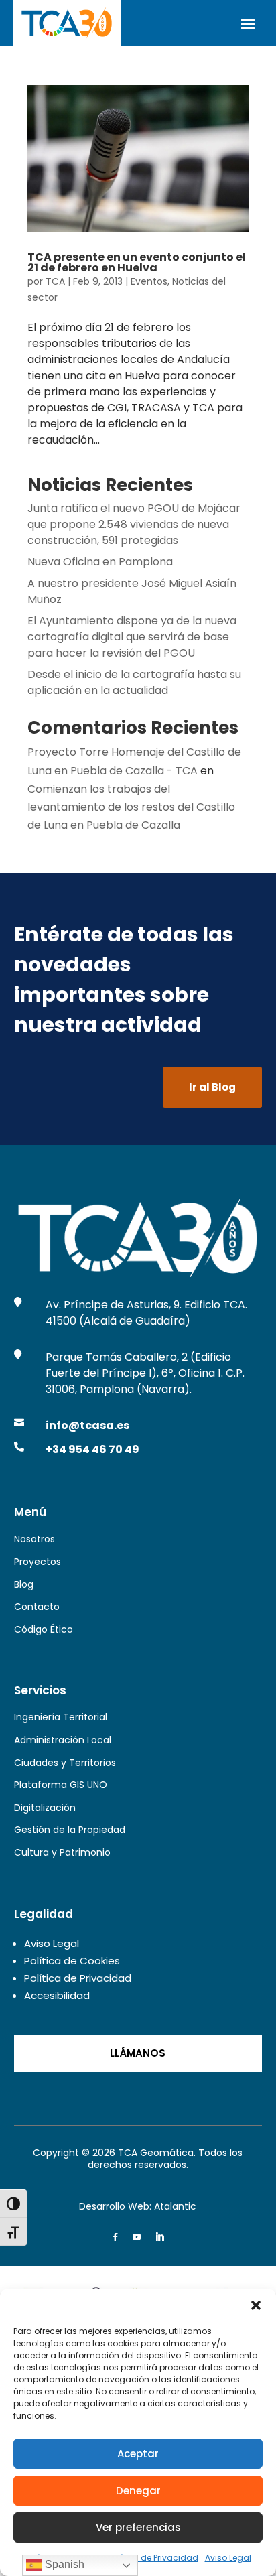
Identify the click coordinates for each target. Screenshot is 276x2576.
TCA (55, 281)
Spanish (63, 2564)
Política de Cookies (72, 1961)
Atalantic (175, 2206)
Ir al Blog (212, 1087)
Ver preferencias (138, 2527)
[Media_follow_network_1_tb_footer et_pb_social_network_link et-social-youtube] (137, 2237)
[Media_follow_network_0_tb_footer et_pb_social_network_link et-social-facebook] (115, 2237)
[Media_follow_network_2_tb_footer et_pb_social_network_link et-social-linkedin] (159, 2237)
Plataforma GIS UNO (61, 1785)
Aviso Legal (228, 2558)
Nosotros (34, 1539)
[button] (256, 2305)
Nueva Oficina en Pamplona (100, 562)
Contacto (37, 1607)
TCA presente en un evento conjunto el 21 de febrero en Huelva (137, 262)
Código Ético (44, 1629)
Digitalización (45, 1808)
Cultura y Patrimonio (62, 1852)
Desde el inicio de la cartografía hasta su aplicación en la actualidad (134, 682)
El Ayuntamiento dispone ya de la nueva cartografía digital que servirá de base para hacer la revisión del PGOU (132, 637)
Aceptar (138, 2454)
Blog (24, 1584)
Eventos (149, 281)
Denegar (138, 2491)
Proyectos (38, 1562)
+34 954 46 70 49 (92, 1449)
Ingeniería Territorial (61, 1717)
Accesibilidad (57, 1995)
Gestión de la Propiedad (70, 1830)
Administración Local (63, 1740)
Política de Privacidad (153, 2558)
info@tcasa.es (87, 1425)
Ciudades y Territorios (65, 1763)
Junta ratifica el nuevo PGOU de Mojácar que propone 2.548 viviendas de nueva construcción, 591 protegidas (134, 524)
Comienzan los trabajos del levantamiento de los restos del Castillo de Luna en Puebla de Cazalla (131, 807)
